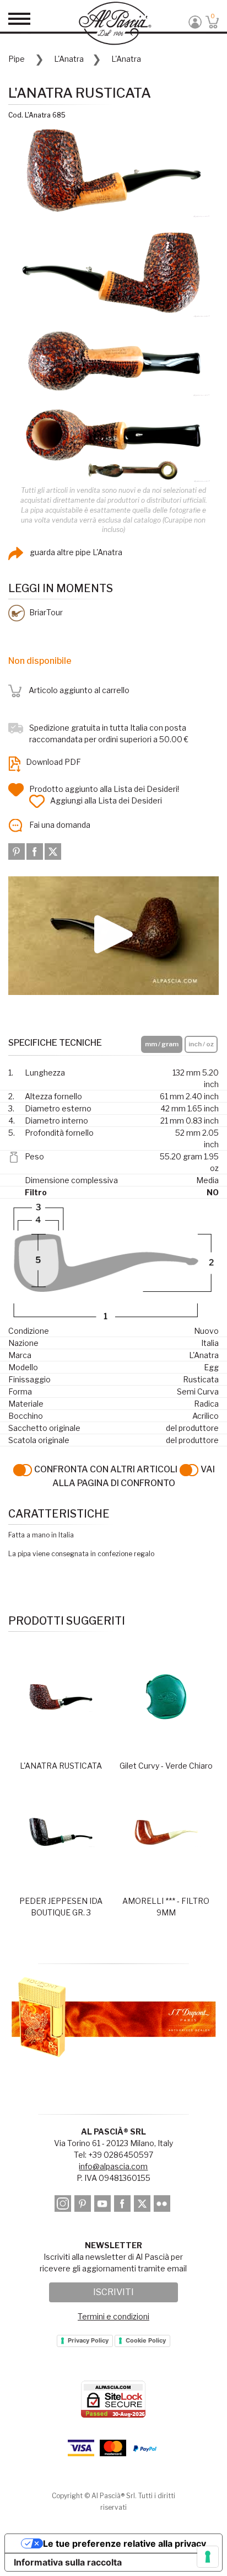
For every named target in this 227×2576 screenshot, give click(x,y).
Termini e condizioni (113, 2316)
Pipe (17, 59)
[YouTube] (103, 2205)
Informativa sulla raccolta (68, 2562)
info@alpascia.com (113, 2166)
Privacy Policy (88, 2340)
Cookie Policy (146, 2340)
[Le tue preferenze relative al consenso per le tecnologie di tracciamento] (208, 2557)
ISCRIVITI (113, 2292)
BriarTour (45, 612)
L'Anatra (69, 59)
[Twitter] (53, 850)
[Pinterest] (17, 850)
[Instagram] (64, 2205)
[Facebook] (36, 850)
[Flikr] (163, 2205)
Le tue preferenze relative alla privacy (125, 2543)
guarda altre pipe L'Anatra (75, 552)
